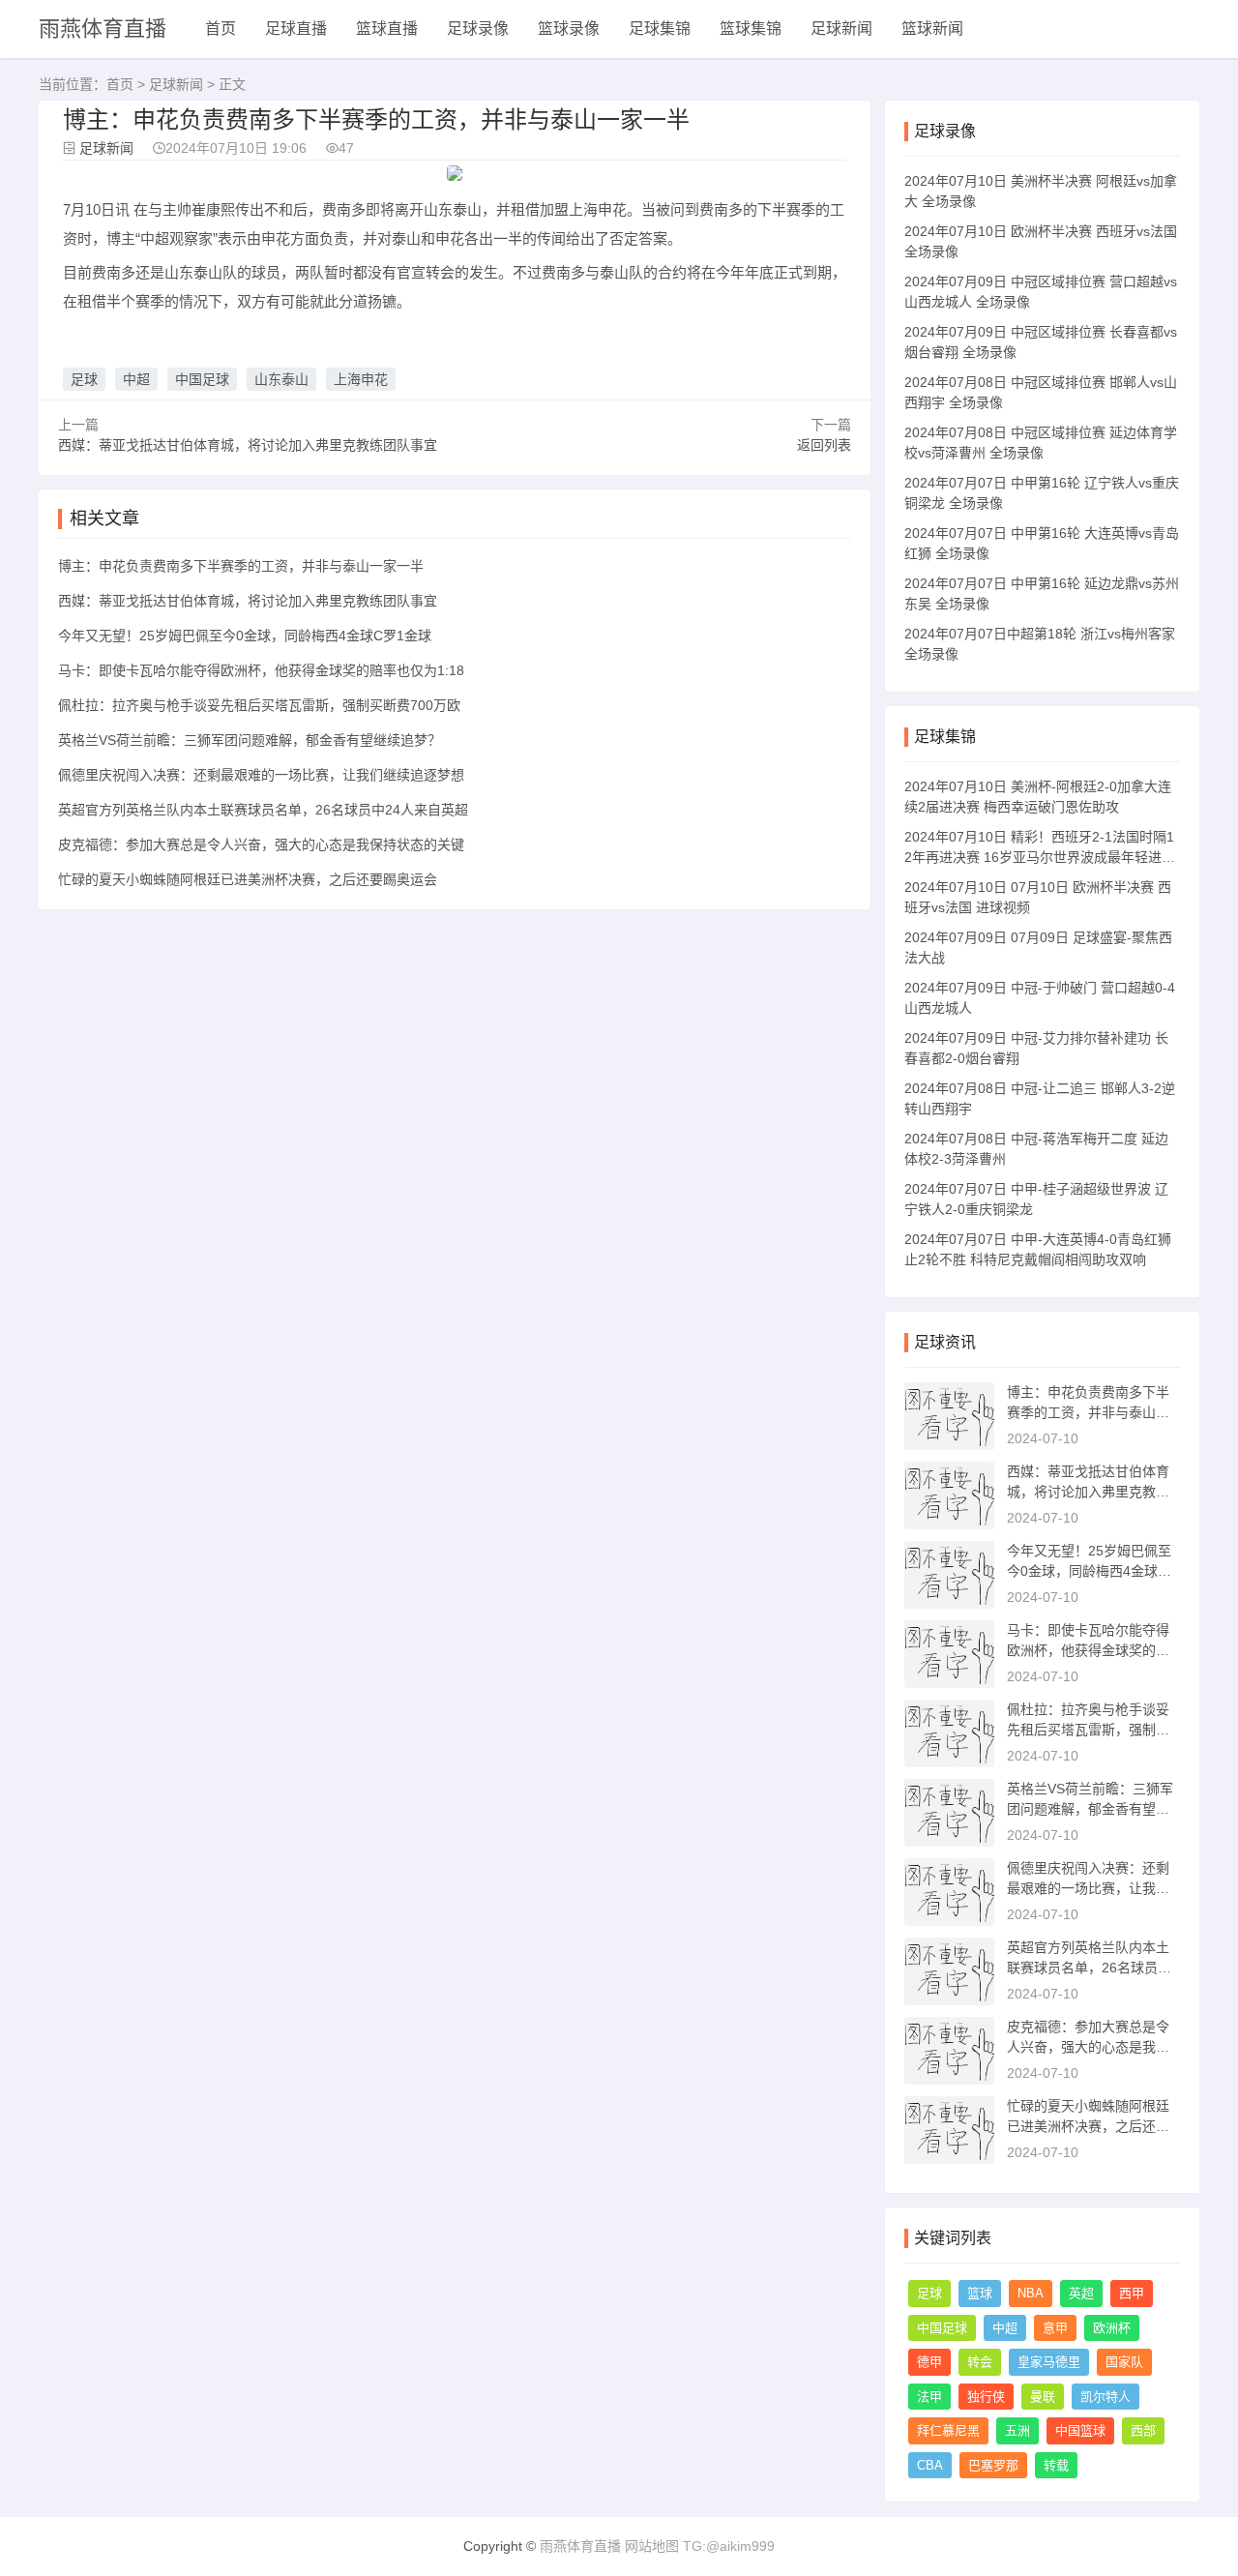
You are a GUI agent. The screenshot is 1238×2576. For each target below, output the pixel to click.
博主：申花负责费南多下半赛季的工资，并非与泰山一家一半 (241, 566)
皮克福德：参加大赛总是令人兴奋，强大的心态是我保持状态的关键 (261, 844)
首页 (221, 29)
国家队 (1124, 2362)
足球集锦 (660, 29)
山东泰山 (281, 379)
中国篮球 (1080, 2430)
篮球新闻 (932, 29)
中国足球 (202, 379)
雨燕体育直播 (103, 29)
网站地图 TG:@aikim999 (700, 2546)
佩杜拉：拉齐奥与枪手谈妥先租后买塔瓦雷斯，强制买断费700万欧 (259, 705)
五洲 (1017, 2430)
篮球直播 (387, 29)
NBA (1031, 2293)
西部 (1143, 2430)
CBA (930, 2465)
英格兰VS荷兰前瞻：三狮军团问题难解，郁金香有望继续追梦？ (250, 740)
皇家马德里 (1049, 2362)
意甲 (1055, 2328)
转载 (1056, 2465)
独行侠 (986, 2397)
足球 (84, 379)
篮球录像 (569, 29)
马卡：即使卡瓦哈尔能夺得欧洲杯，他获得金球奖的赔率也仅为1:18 (261, 670)
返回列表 (824, 445)
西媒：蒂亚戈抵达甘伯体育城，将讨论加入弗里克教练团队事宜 (248, 445)
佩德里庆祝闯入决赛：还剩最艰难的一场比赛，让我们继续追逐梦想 (261, 775)
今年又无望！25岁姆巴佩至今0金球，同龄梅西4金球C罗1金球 (245, 636)
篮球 (980, 2293)
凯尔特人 (1105, 2397)
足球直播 (296, 29)
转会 (980, 2362)
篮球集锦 (751, 29)
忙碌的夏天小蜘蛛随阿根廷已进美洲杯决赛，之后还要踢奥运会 (248, 879)
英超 (1081, 2293)
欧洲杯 (1112, 2328)
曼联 (1043, 2397)
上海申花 (361, 379)
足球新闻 (841, 29)
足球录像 (478, 29)
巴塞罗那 (993, 2465)
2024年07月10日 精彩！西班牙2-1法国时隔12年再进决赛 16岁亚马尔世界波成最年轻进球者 (1040, 857)
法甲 (929, 2397)
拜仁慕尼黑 (948, 2430)
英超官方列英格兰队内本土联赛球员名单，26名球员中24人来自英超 (263, 810)
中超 (136, 379)
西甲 (1132, 2293)
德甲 (929, 2362)
